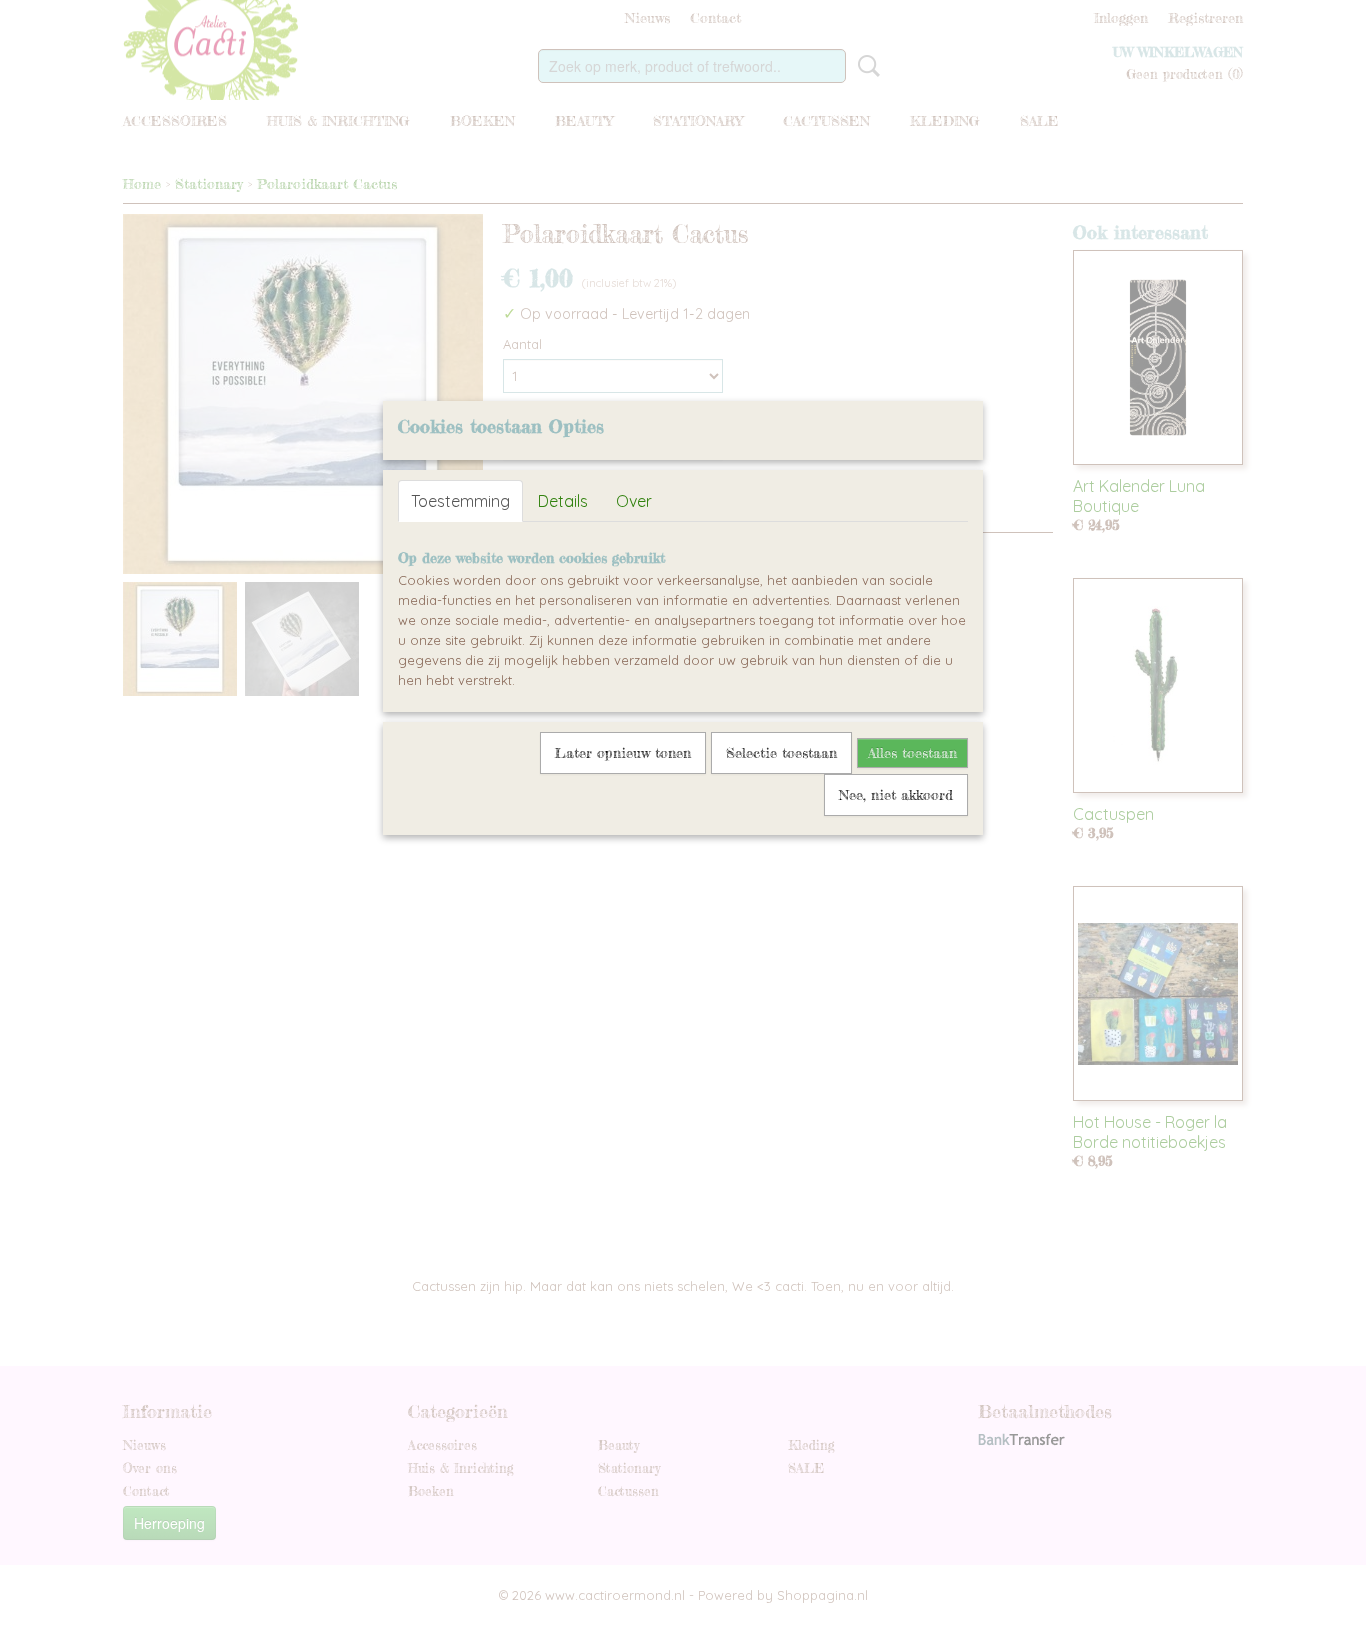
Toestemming (460, 501)
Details (563, 501)
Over (634, 501)
